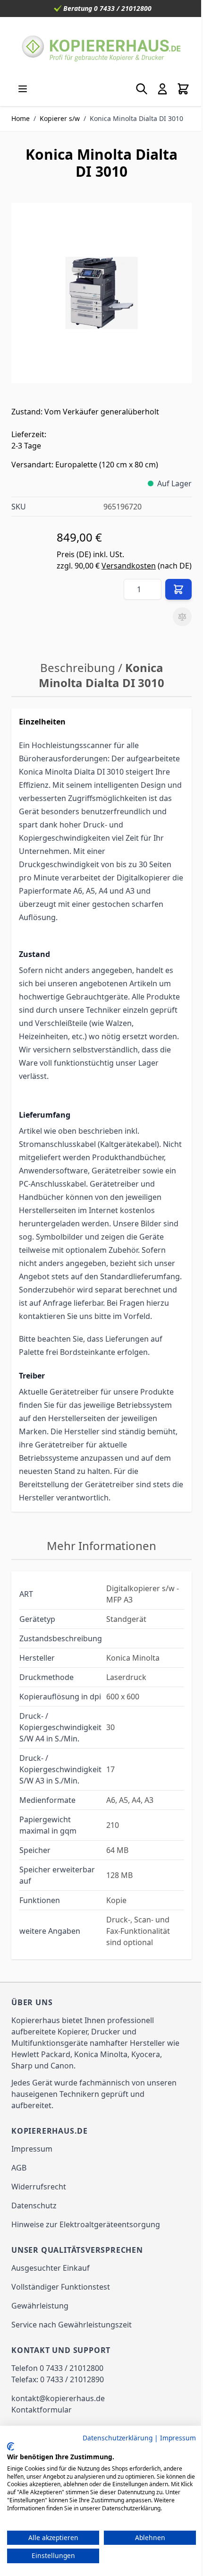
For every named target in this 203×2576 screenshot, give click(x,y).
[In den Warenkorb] (178, 589)
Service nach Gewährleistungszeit (72, 2325)
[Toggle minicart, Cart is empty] (183, 89)
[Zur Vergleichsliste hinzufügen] (182, 617)
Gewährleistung (40, 2306)
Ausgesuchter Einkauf (51, 2268)
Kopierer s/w (60, 118)
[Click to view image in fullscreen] (101, 293)
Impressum (32, 2149)
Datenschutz (34, 2206)
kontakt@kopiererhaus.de (58, 2398)
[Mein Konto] (162, 89)
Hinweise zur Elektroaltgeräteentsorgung (86, 2224)
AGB (19, 2168)
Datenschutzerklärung (118, 2438)
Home (21, 118)
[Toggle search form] (142, 89)
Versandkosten (129, 566)
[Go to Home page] (101, 48)
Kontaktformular (42, 2410)
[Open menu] (23, 89)
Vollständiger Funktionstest (61, 2287)
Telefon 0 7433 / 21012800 (57, 2368)
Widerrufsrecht (39, 2187)
